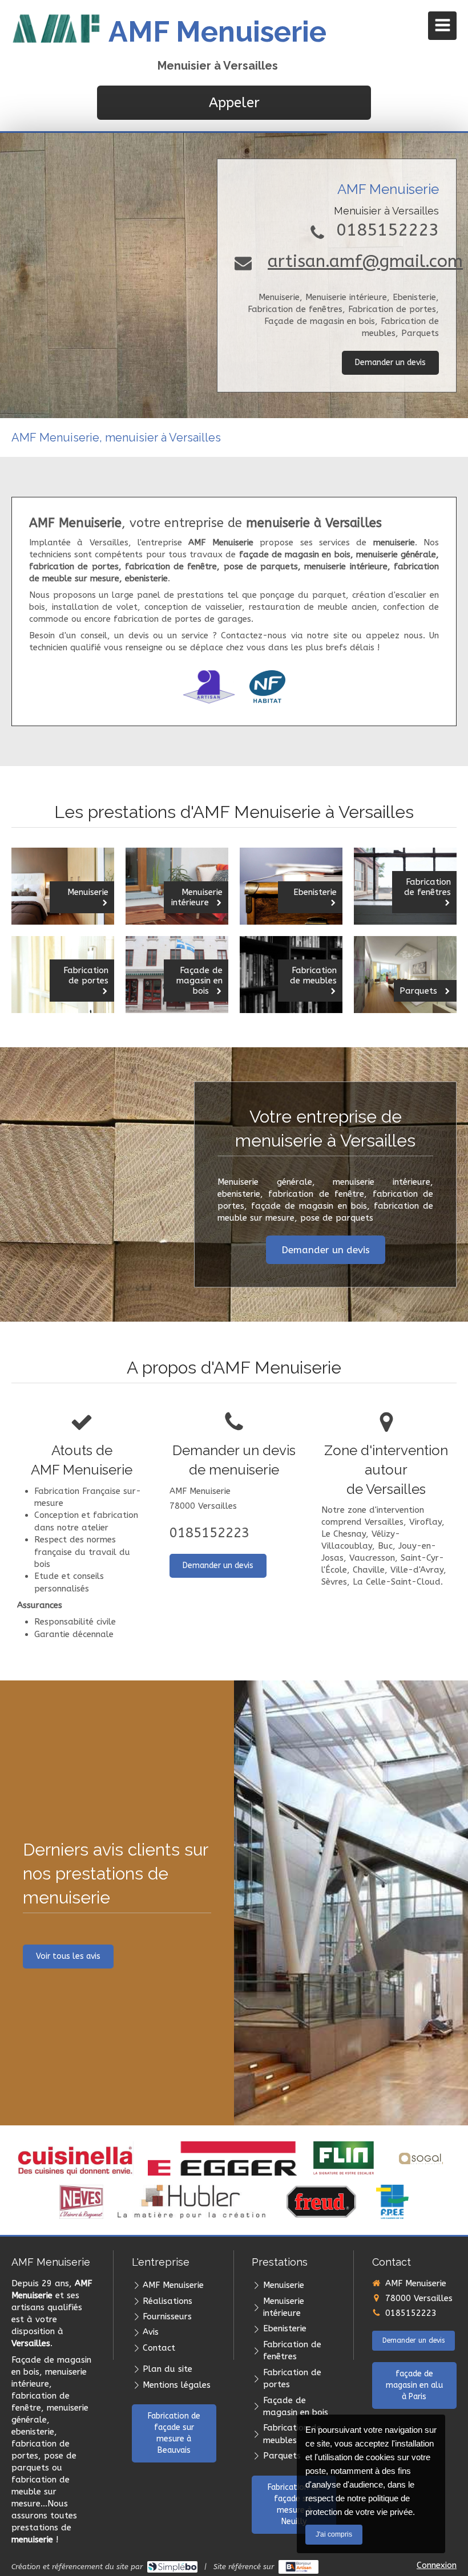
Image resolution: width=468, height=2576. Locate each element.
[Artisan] (209, 687)
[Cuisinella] (76, 2158)
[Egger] (222, 2158)
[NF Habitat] (267, 687)
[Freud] (321, 2202)
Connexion (437, 2565)
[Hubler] (191, 2202)
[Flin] (344, 2158)
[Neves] (81, 2202)
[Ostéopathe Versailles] (421, 2158)
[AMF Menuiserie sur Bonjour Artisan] (299, 2567)
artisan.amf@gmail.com (365, 261)
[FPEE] (392, 2202)
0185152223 (388, 230)
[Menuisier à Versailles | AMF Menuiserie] (57, 29)
